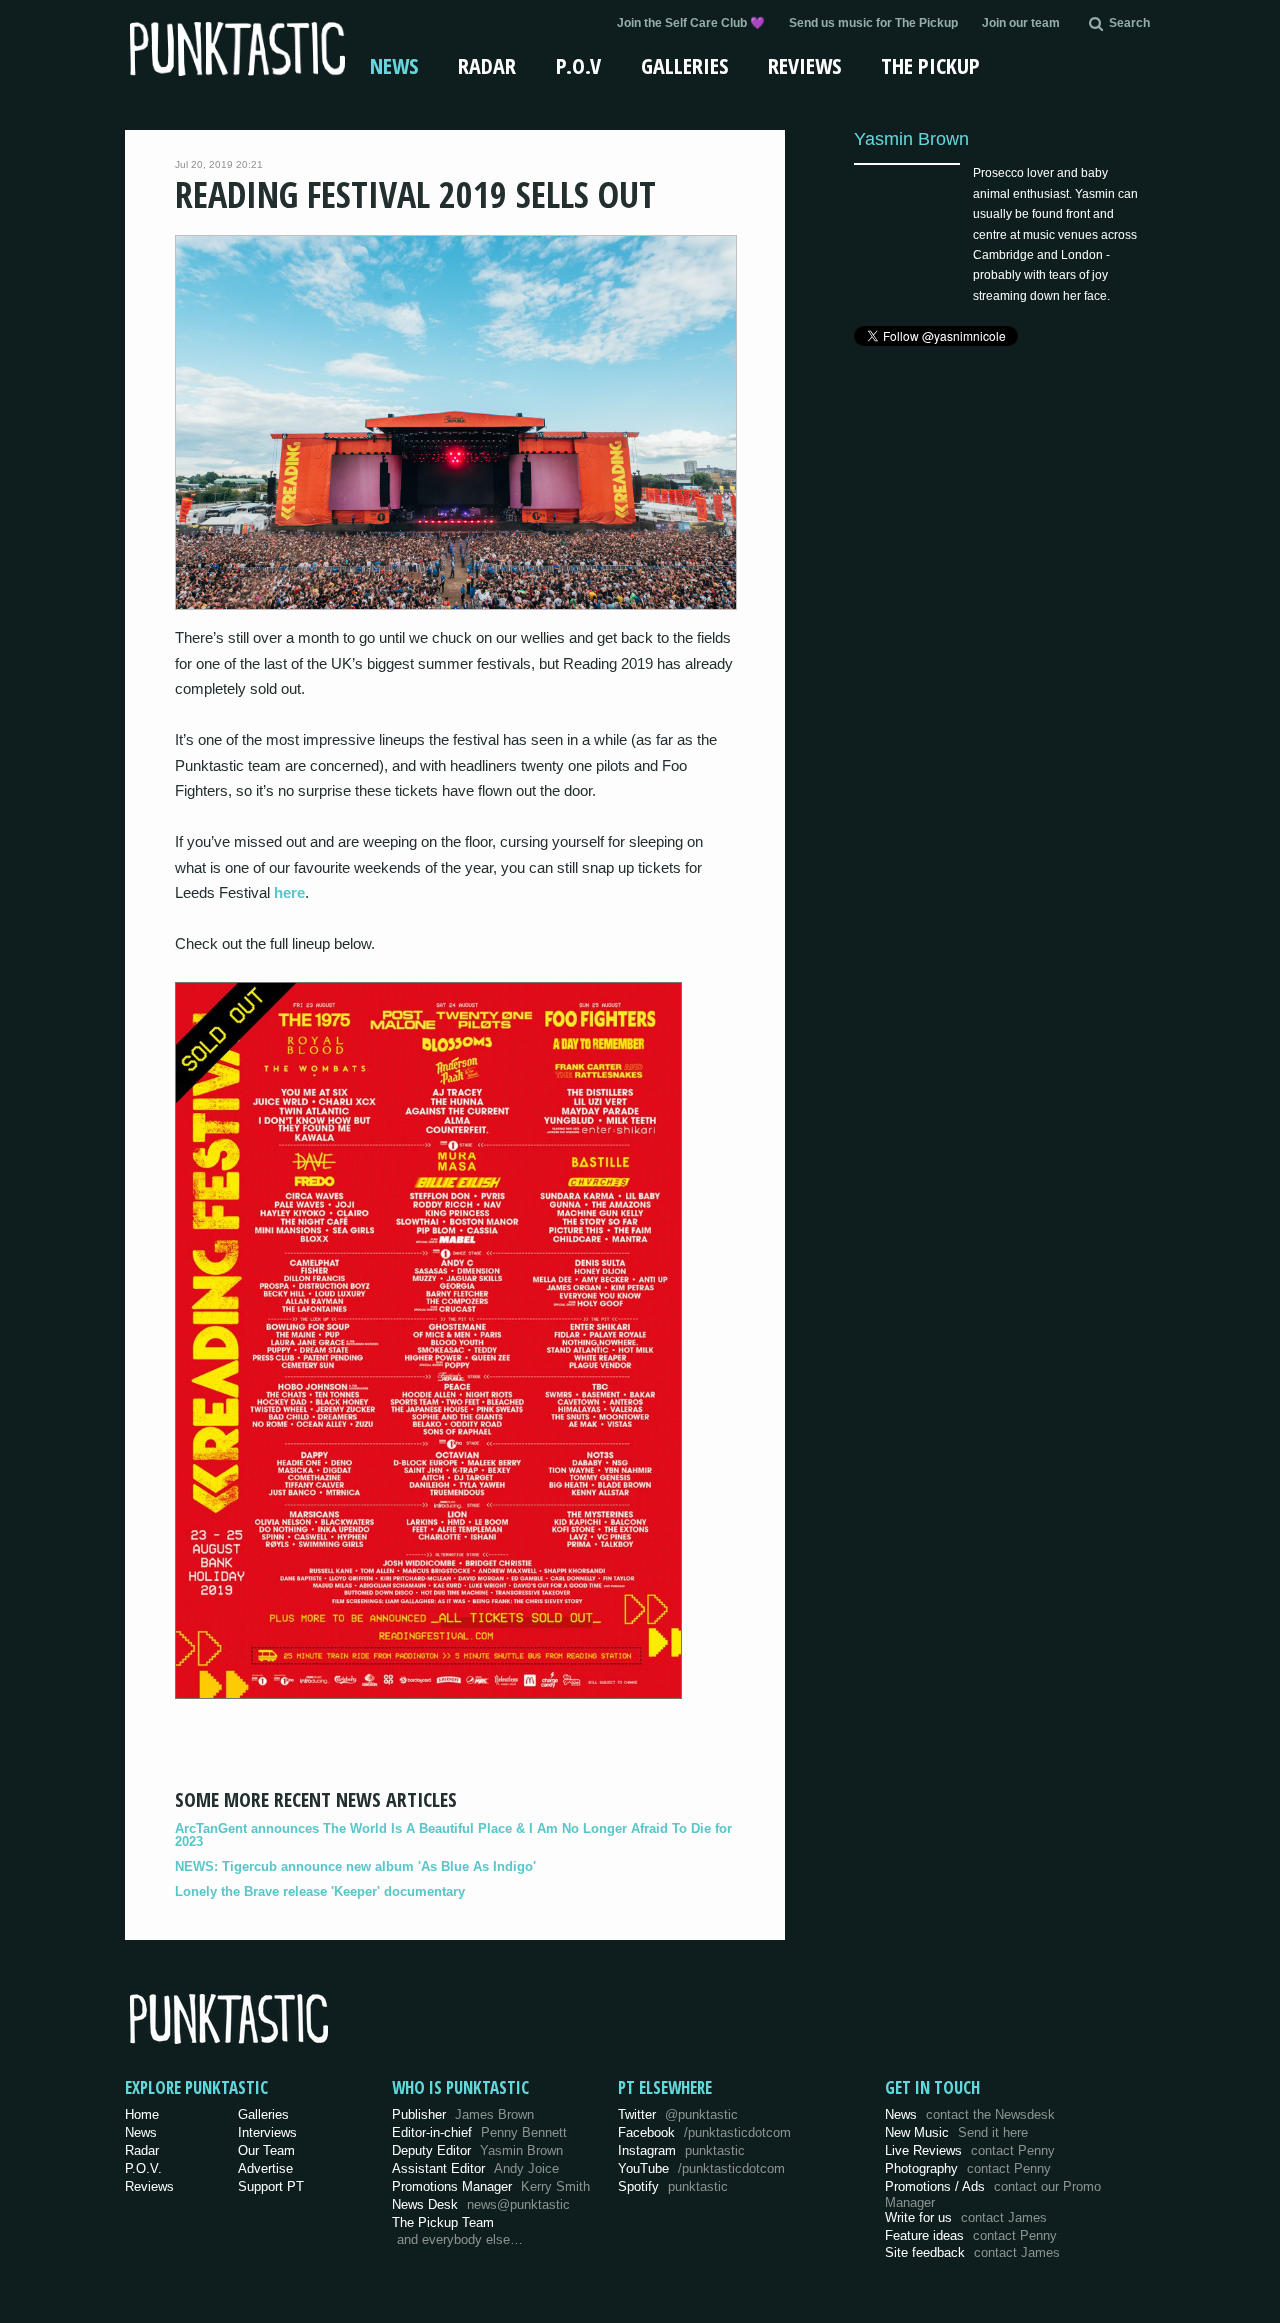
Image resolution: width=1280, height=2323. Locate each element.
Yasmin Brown (911, 138)
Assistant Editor (475, 2168)
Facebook (704, 2132)
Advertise (265, 2168)
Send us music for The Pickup (873, 23)
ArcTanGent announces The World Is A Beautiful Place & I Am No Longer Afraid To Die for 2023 (453, 1835)
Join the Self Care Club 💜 (691, 23)
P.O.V (578, 65)
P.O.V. (143, 2168)
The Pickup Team (443, 2222)
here (289, 892)
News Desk (481, 2204)
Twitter (678, 2114)
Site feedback (972, 2252)
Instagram (681, 2150)
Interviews (267, 2132)
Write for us (966, 2217)
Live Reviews (970, 2150)
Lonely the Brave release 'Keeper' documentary (320, 1891)
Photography (968, 2168)
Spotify (673, 2186)
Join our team (1021, 23)
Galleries (684, 65)
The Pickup (930, 65)
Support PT (271, 2186)
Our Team (266, 2150)
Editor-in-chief (479, 2132)
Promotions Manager (491, 2186)
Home (142, 2114)
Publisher (463, 2114)
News (394, 65)
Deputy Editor (477, 2150)
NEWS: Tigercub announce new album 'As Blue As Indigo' (355, 1866)
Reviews (804, 65)
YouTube (701, 2168)
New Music (956, 2132)
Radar (487, 65)
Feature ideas (971, 2235)
